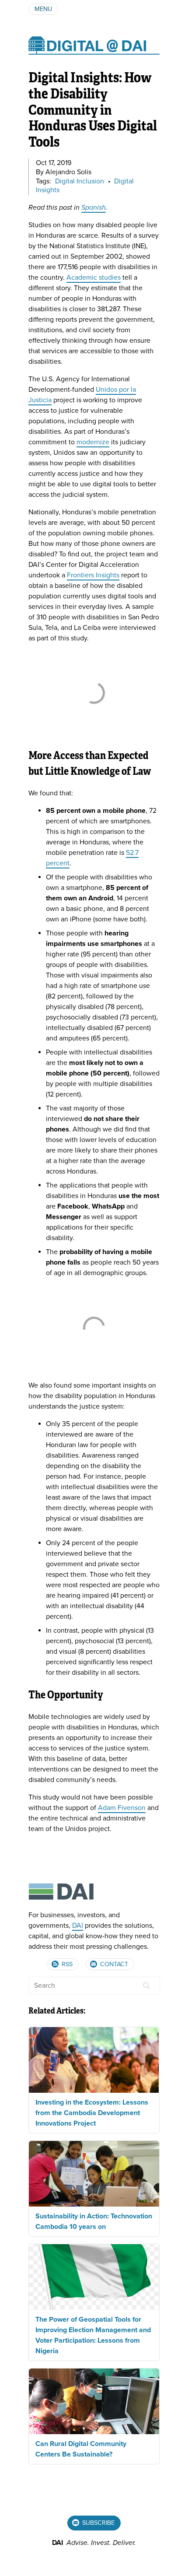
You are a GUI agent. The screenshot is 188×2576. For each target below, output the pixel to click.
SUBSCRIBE (97, 2523)
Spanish (94, 207)
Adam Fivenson (122, 1808)
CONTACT (113, 1964)
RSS (66, 1964)
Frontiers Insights (93, 575)
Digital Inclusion (80, 181)
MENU (43, 9)
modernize (93, 442)
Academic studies (94, 278)
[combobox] (94, 1986)
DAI (78, 1926)
